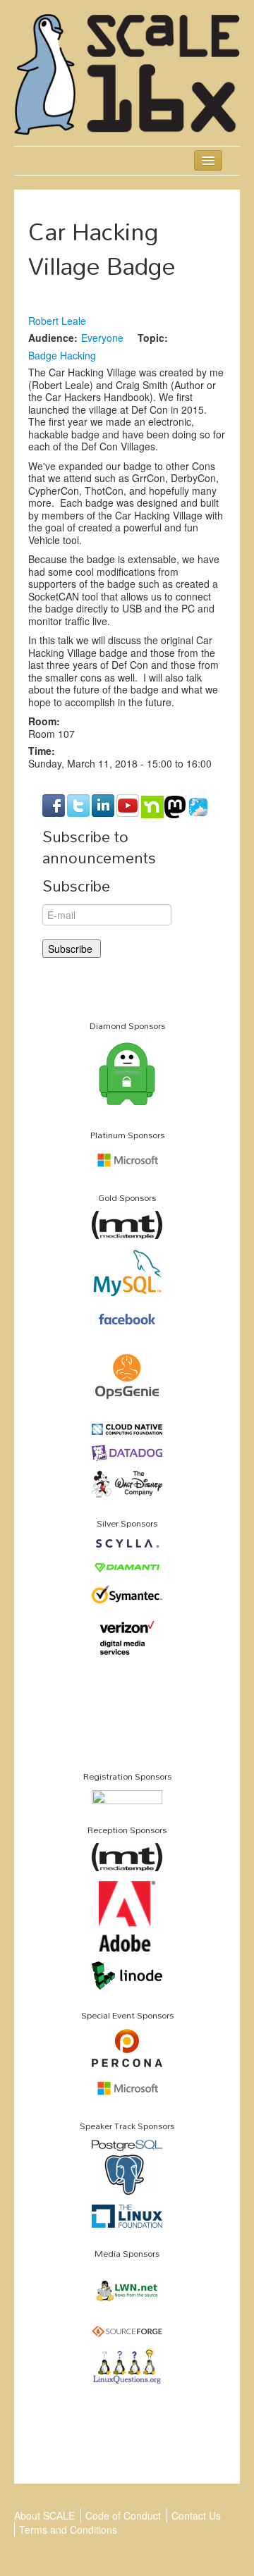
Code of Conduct (123, 2515)
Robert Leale (57, 321)
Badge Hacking (62, 355)
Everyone (102, 338)
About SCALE (44, 2515)
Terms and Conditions (68, 2529)
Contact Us (196, 2515)
